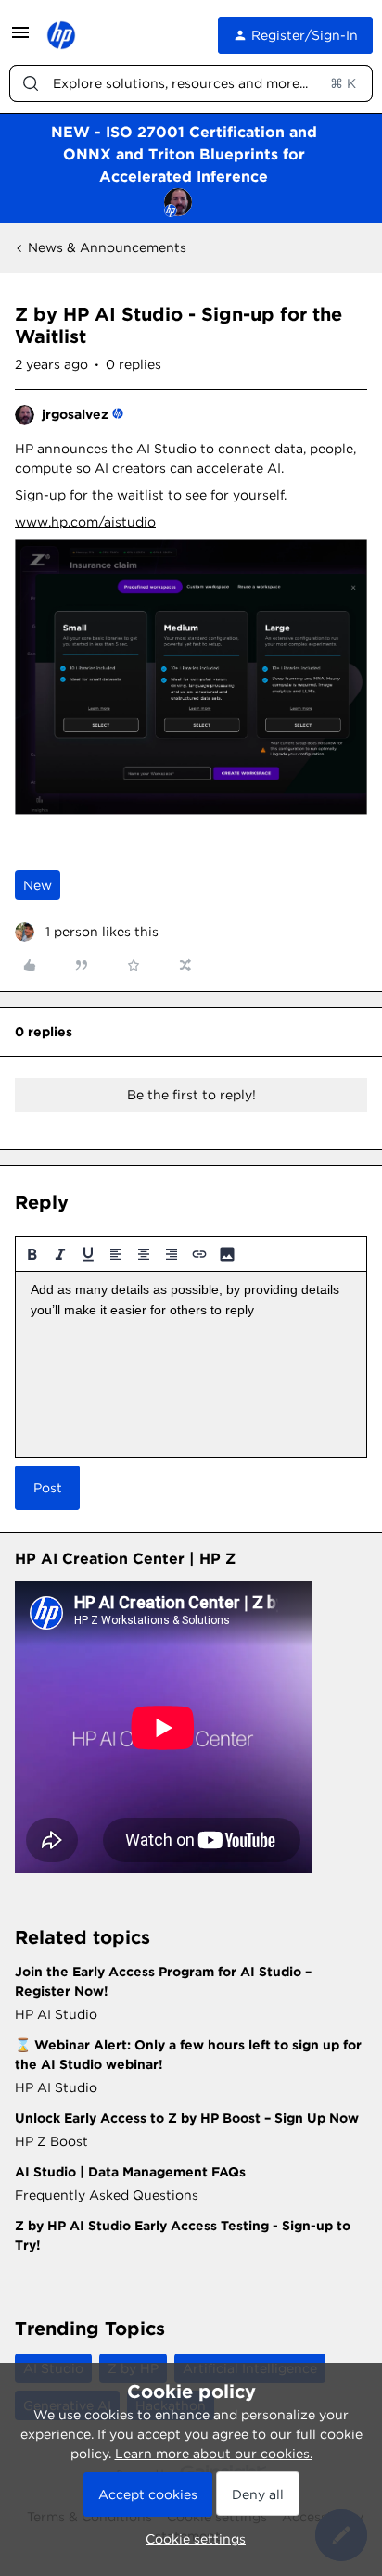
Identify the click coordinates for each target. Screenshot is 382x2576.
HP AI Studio (56, 2014)
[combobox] (191, 83)
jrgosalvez (75, 414)
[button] (20, 39)
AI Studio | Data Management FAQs (130, 2172)
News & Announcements (107, 247)
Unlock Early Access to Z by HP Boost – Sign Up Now (187, 2118)
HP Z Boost (51, 2141)
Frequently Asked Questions (107, 2195)
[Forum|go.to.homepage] (61, 35)
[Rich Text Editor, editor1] (191, 1364)
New (38, 885)
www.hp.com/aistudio (85, 522)
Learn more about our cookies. (214, 2454)
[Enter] (31, 83)
